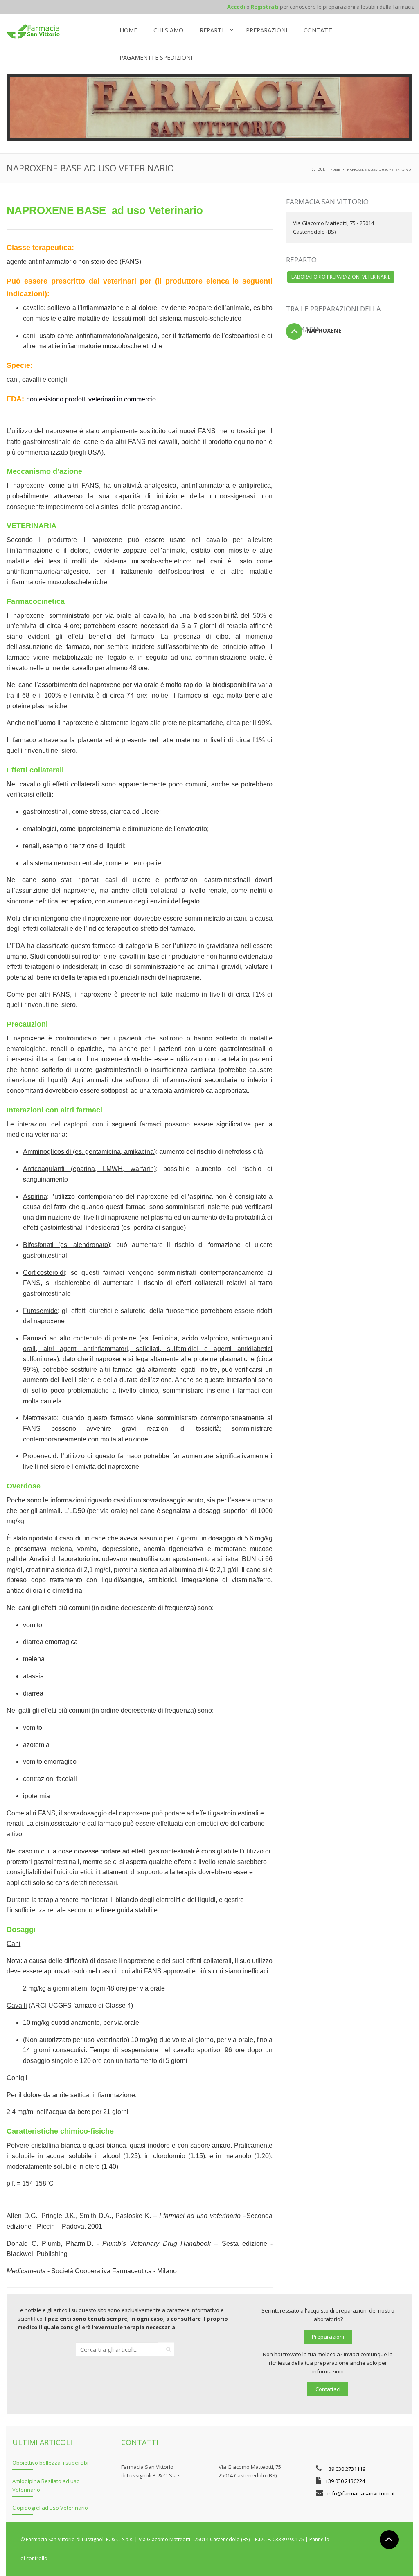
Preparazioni (267, 30)
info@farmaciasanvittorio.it (361, 2493)
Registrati (265, 7)
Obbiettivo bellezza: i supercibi (50, 2463)
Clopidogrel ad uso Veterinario (50, 2508)
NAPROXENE (324, 330)
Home (128, 30)
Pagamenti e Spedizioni (156, 57)
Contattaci (328, 2389)
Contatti (319, 30)
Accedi (236, 7)
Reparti (212, 30)
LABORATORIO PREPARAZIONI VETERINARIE (341, 277)
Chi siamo (168, 30)
